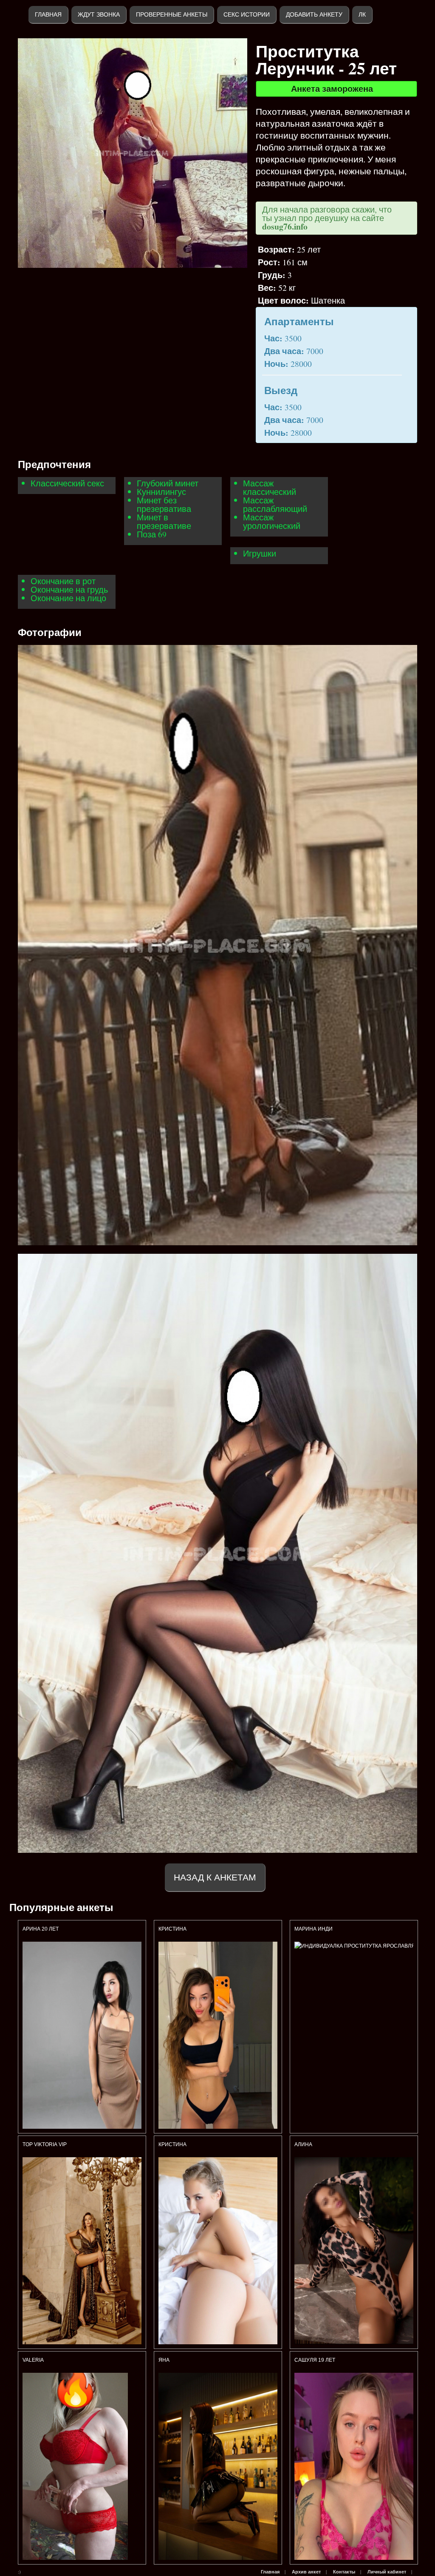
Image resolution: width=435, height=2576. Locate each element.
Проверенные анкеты (172, 14)
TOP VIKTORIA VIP (45, 2144)
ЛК (362, 14)
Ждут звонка (99, 14)
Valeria (33, 2360)
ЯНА (164, 2360)
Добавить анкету (314, 14)
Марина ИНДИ (314, 1929)
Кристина (173, 1929)
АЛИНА (303, 2144)
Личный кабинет (387, 2572)
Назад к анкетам (215, 1877)
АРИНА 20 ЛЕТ (41, 1929)
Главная (48, 14)
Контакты (344, 2572)
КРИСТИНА (174, 2144)
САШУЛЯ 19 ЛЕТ (315, 2360)
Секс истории (247, 14)
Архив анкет (306, 2572)
